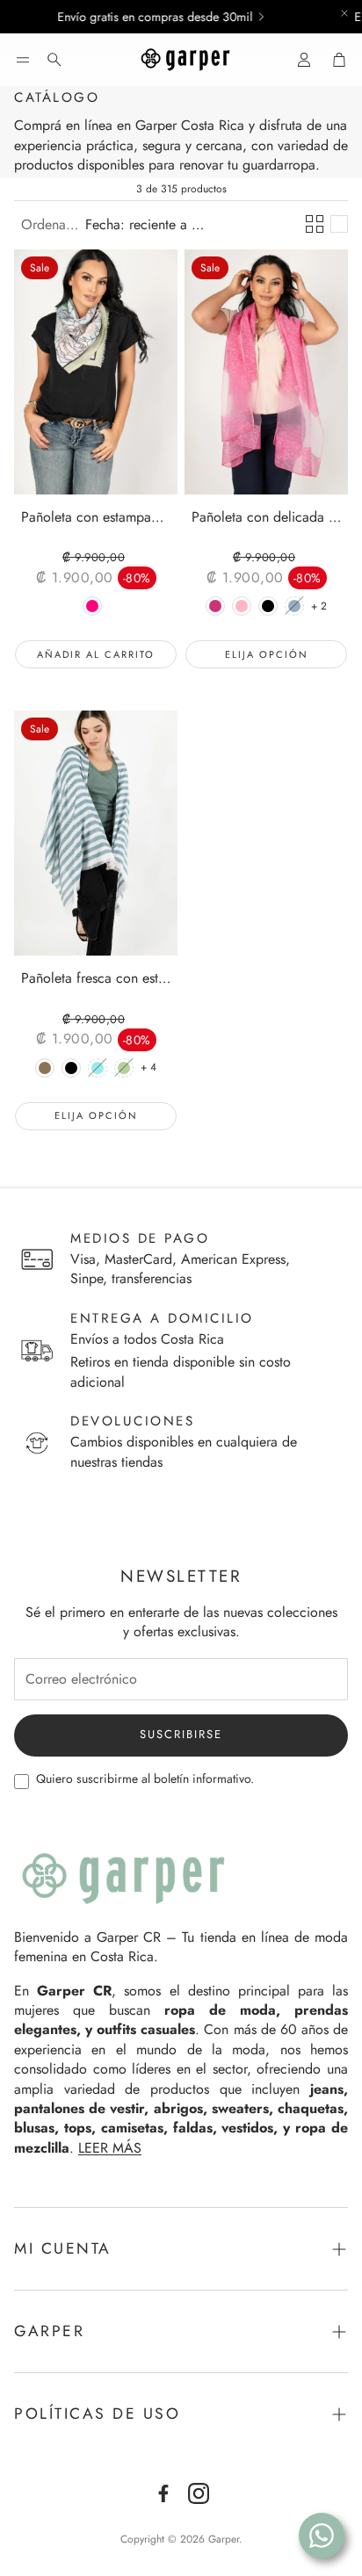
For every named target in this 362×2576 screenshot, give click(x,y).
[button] (23, 60)
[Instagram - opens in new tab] (199, 2493)
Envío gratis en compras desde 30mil (139, 17)
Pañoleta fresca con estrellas (96, 979)
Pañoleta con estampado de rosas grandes (96, 518)
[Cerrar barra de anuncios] (344, 13)
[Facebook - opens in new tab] (163, 2493)
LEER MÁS (110, 2148)
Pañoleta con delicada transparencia (266, 518)
